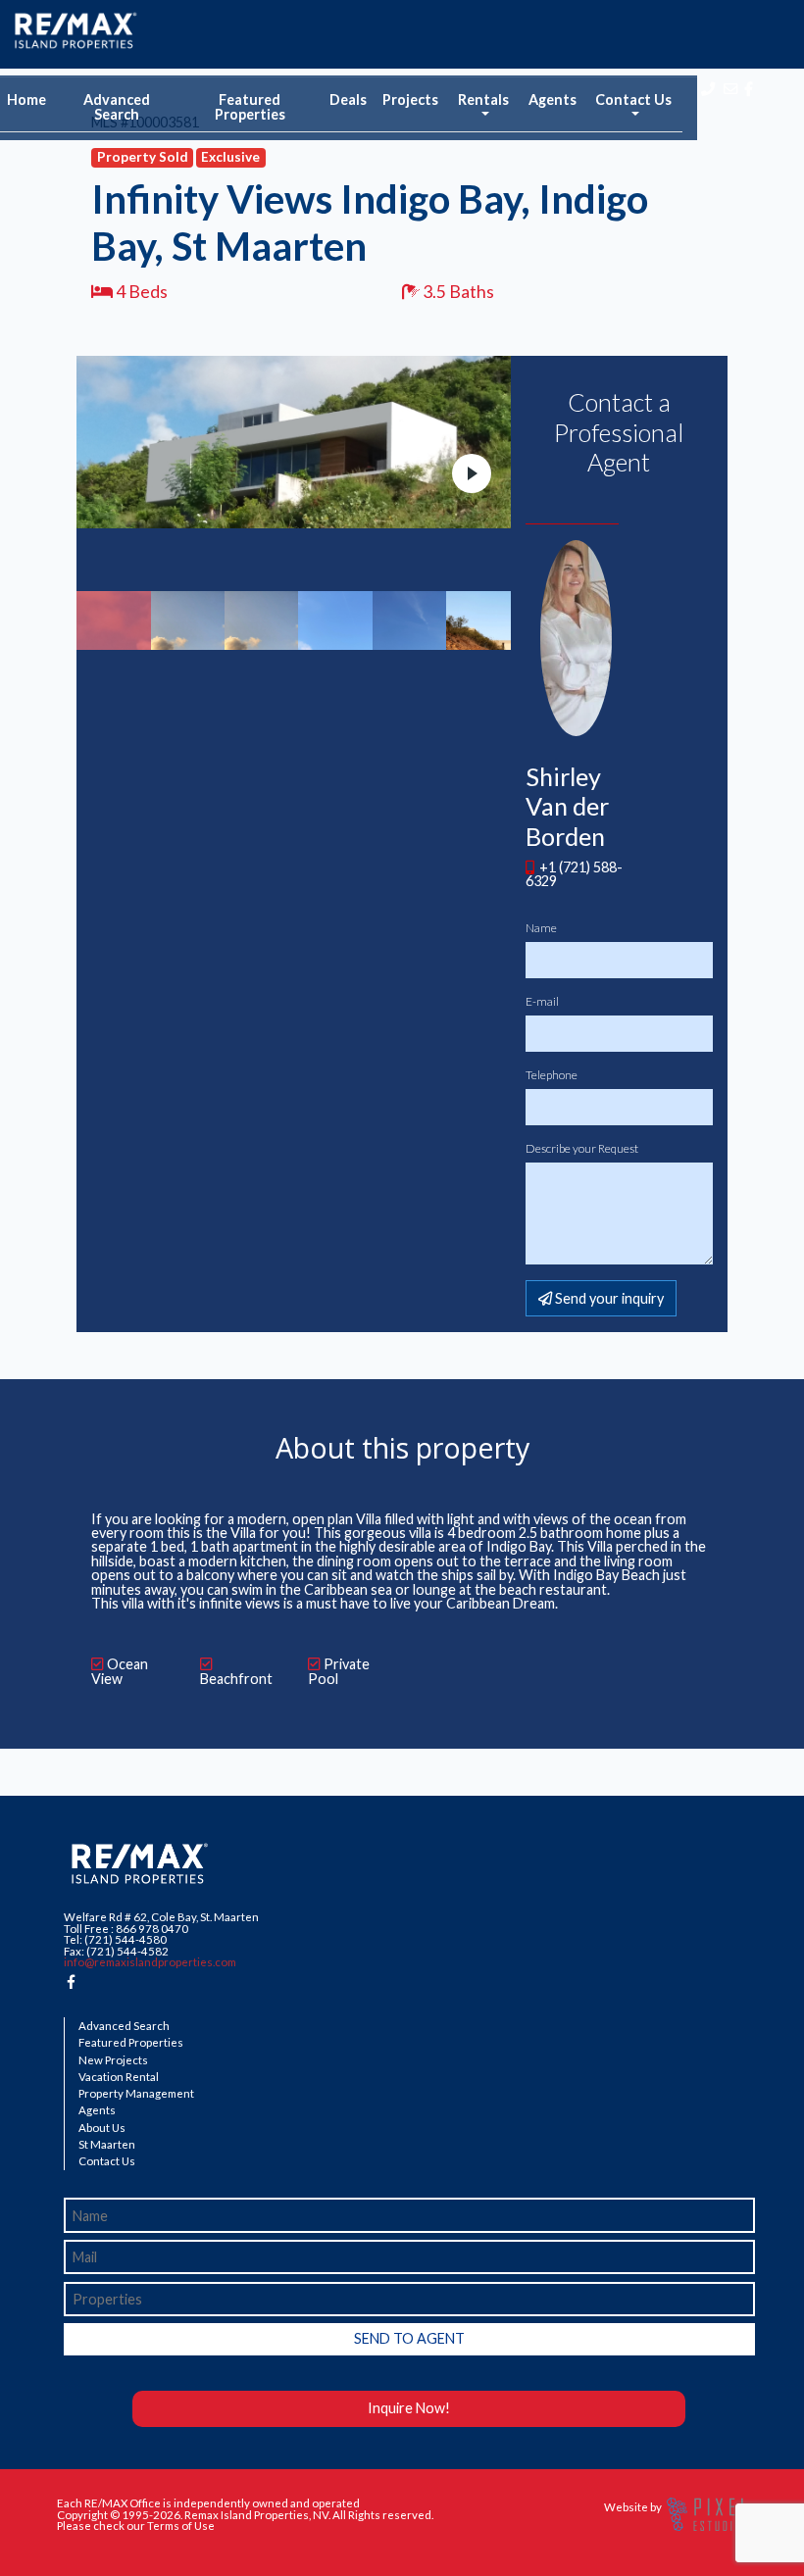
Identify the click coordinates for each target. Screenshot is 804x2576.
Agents (553, 99)
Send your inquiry (608, 1298)
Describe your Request (582, 1149)
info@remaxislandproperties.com (150, 1962)
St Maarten (107, 2145)
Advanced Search (117, 106)
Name (541, 928)
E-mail (542, 1002)
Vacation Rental (119, 2077)
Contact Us (107, 2161)
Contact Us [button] (633, 99)
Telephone (552, 1075)
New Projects (113, 2060)
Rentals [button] (483, 99)
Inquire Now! (409, 2408)
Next (472, 473)
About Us (102, 2128)
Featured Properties (250, 106)
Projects (410, 99)
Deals (348, 99)
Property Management (136, 2094)
